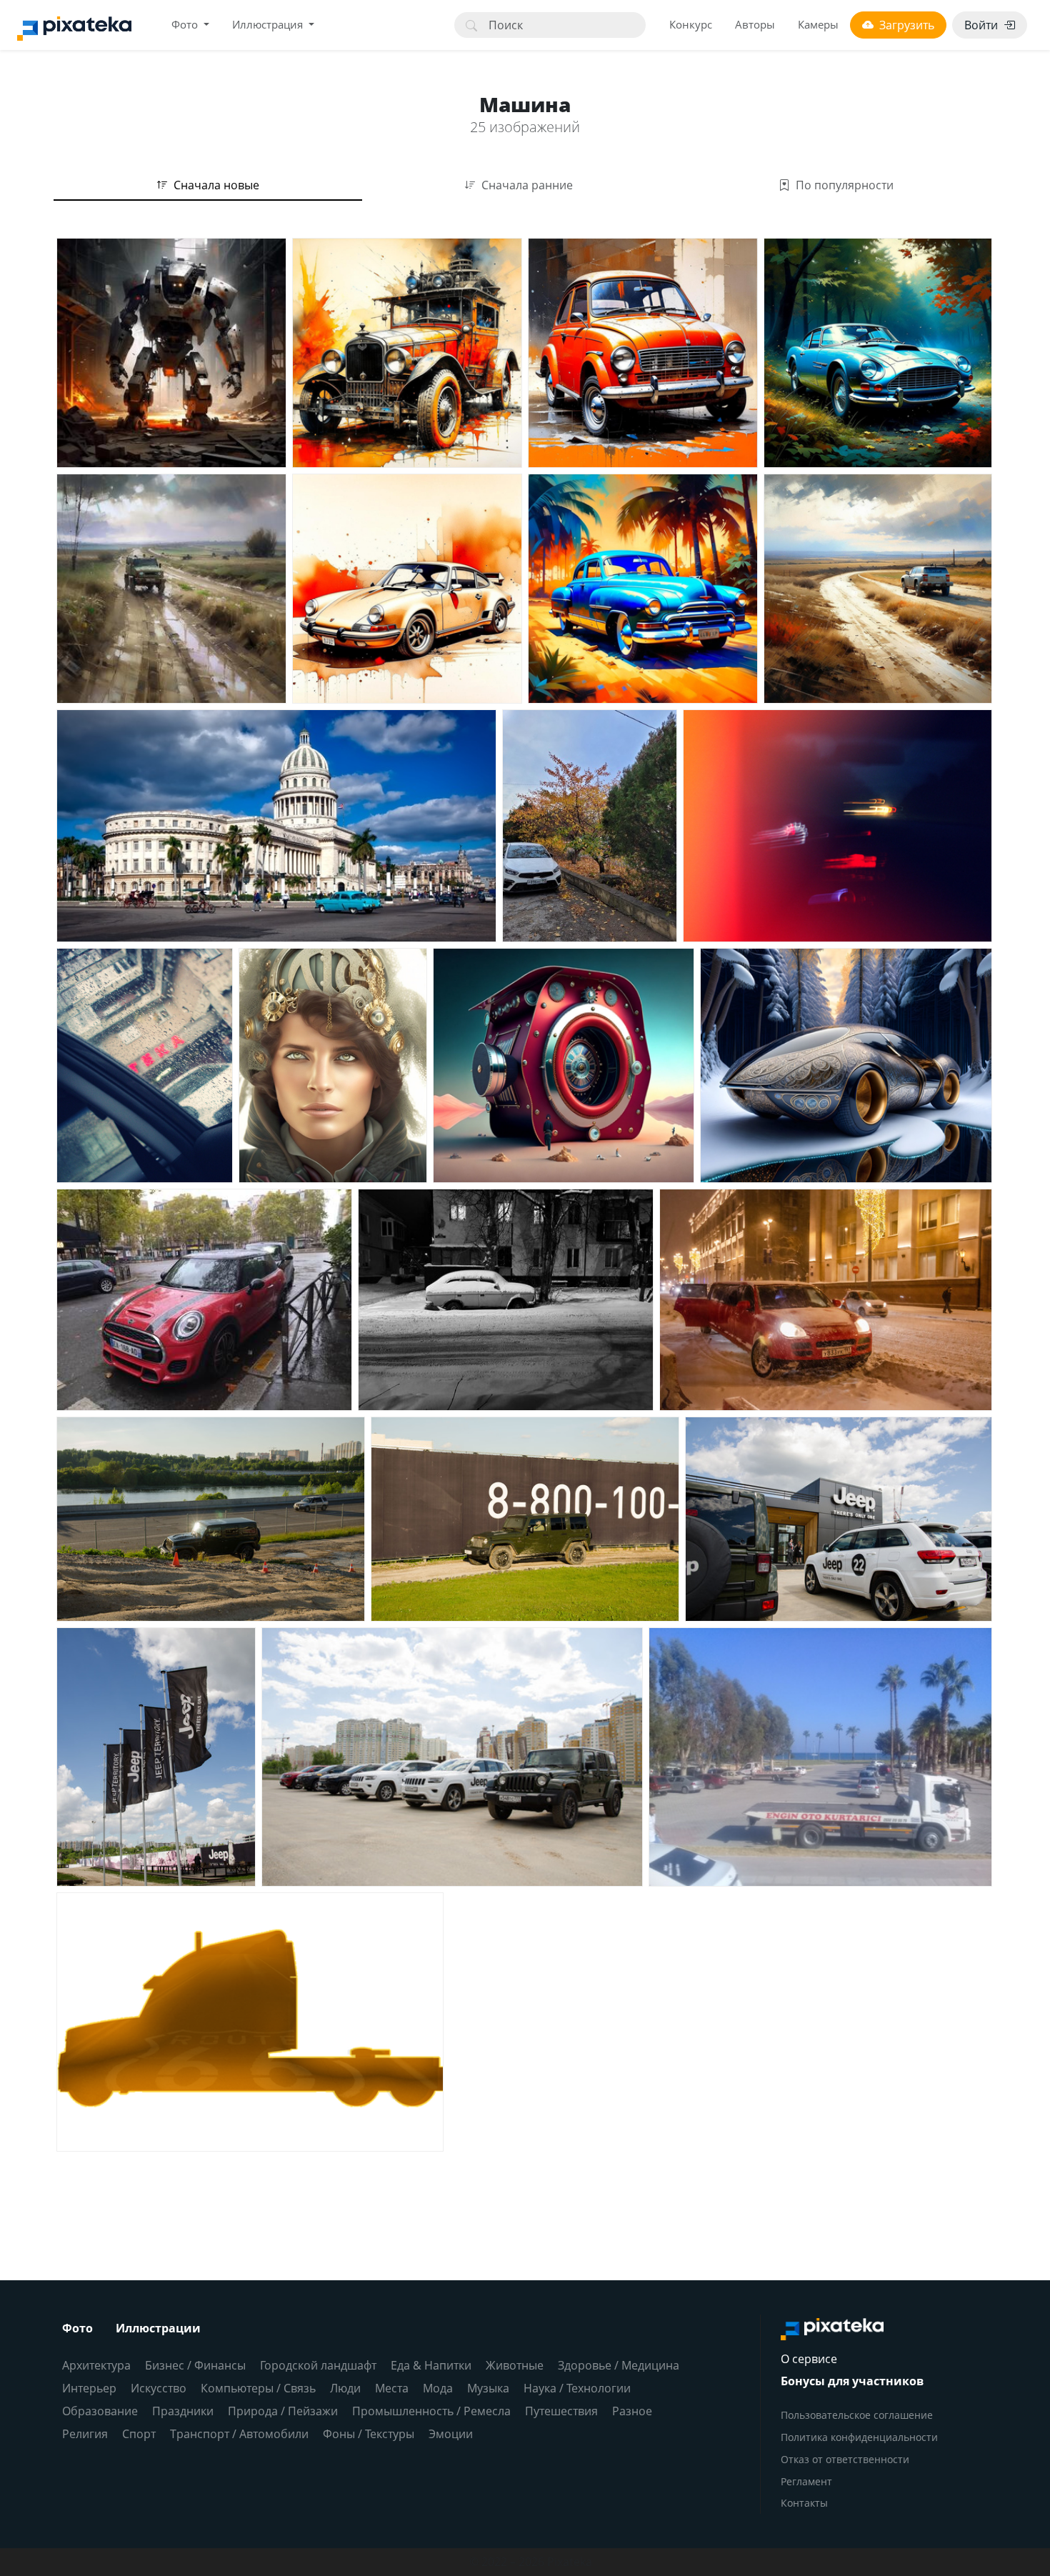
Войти (981, 25)
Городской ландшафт (318, 2365)
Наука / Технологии (577, 2388)
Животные (515, 2365)
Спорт (139, 2434)
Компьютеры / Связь (258, 2388)
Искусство (159, 2388)
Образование (100, 2411)
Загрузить (907, 25)
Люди (345, 2388)
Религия (85, 2434)
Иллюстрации (158, 2328)
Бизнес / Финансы (195, 2365)
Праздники (183, 2411)
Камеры (818, 24)
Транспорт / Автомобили (239, 2434)
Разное (632, 2411)
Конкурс (691, 24)
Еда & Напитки (431, 2365)
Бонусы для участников (852, 2381)
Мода (438, 2388)
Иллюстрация (269, 24)
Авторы (755, 24)
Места (392, 2388)
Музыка (488, 2388)
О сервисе (809, 2359)
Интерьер (89, 2388)
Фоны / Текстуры (369, 2434)
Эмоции (451, 2434)
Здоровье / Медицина (619, 2365)
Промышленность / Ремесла (431, 2411)
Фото (186, 24)
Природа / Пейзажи (283, 2411)
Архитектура (96, 2365)
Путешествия (561, 2411)
